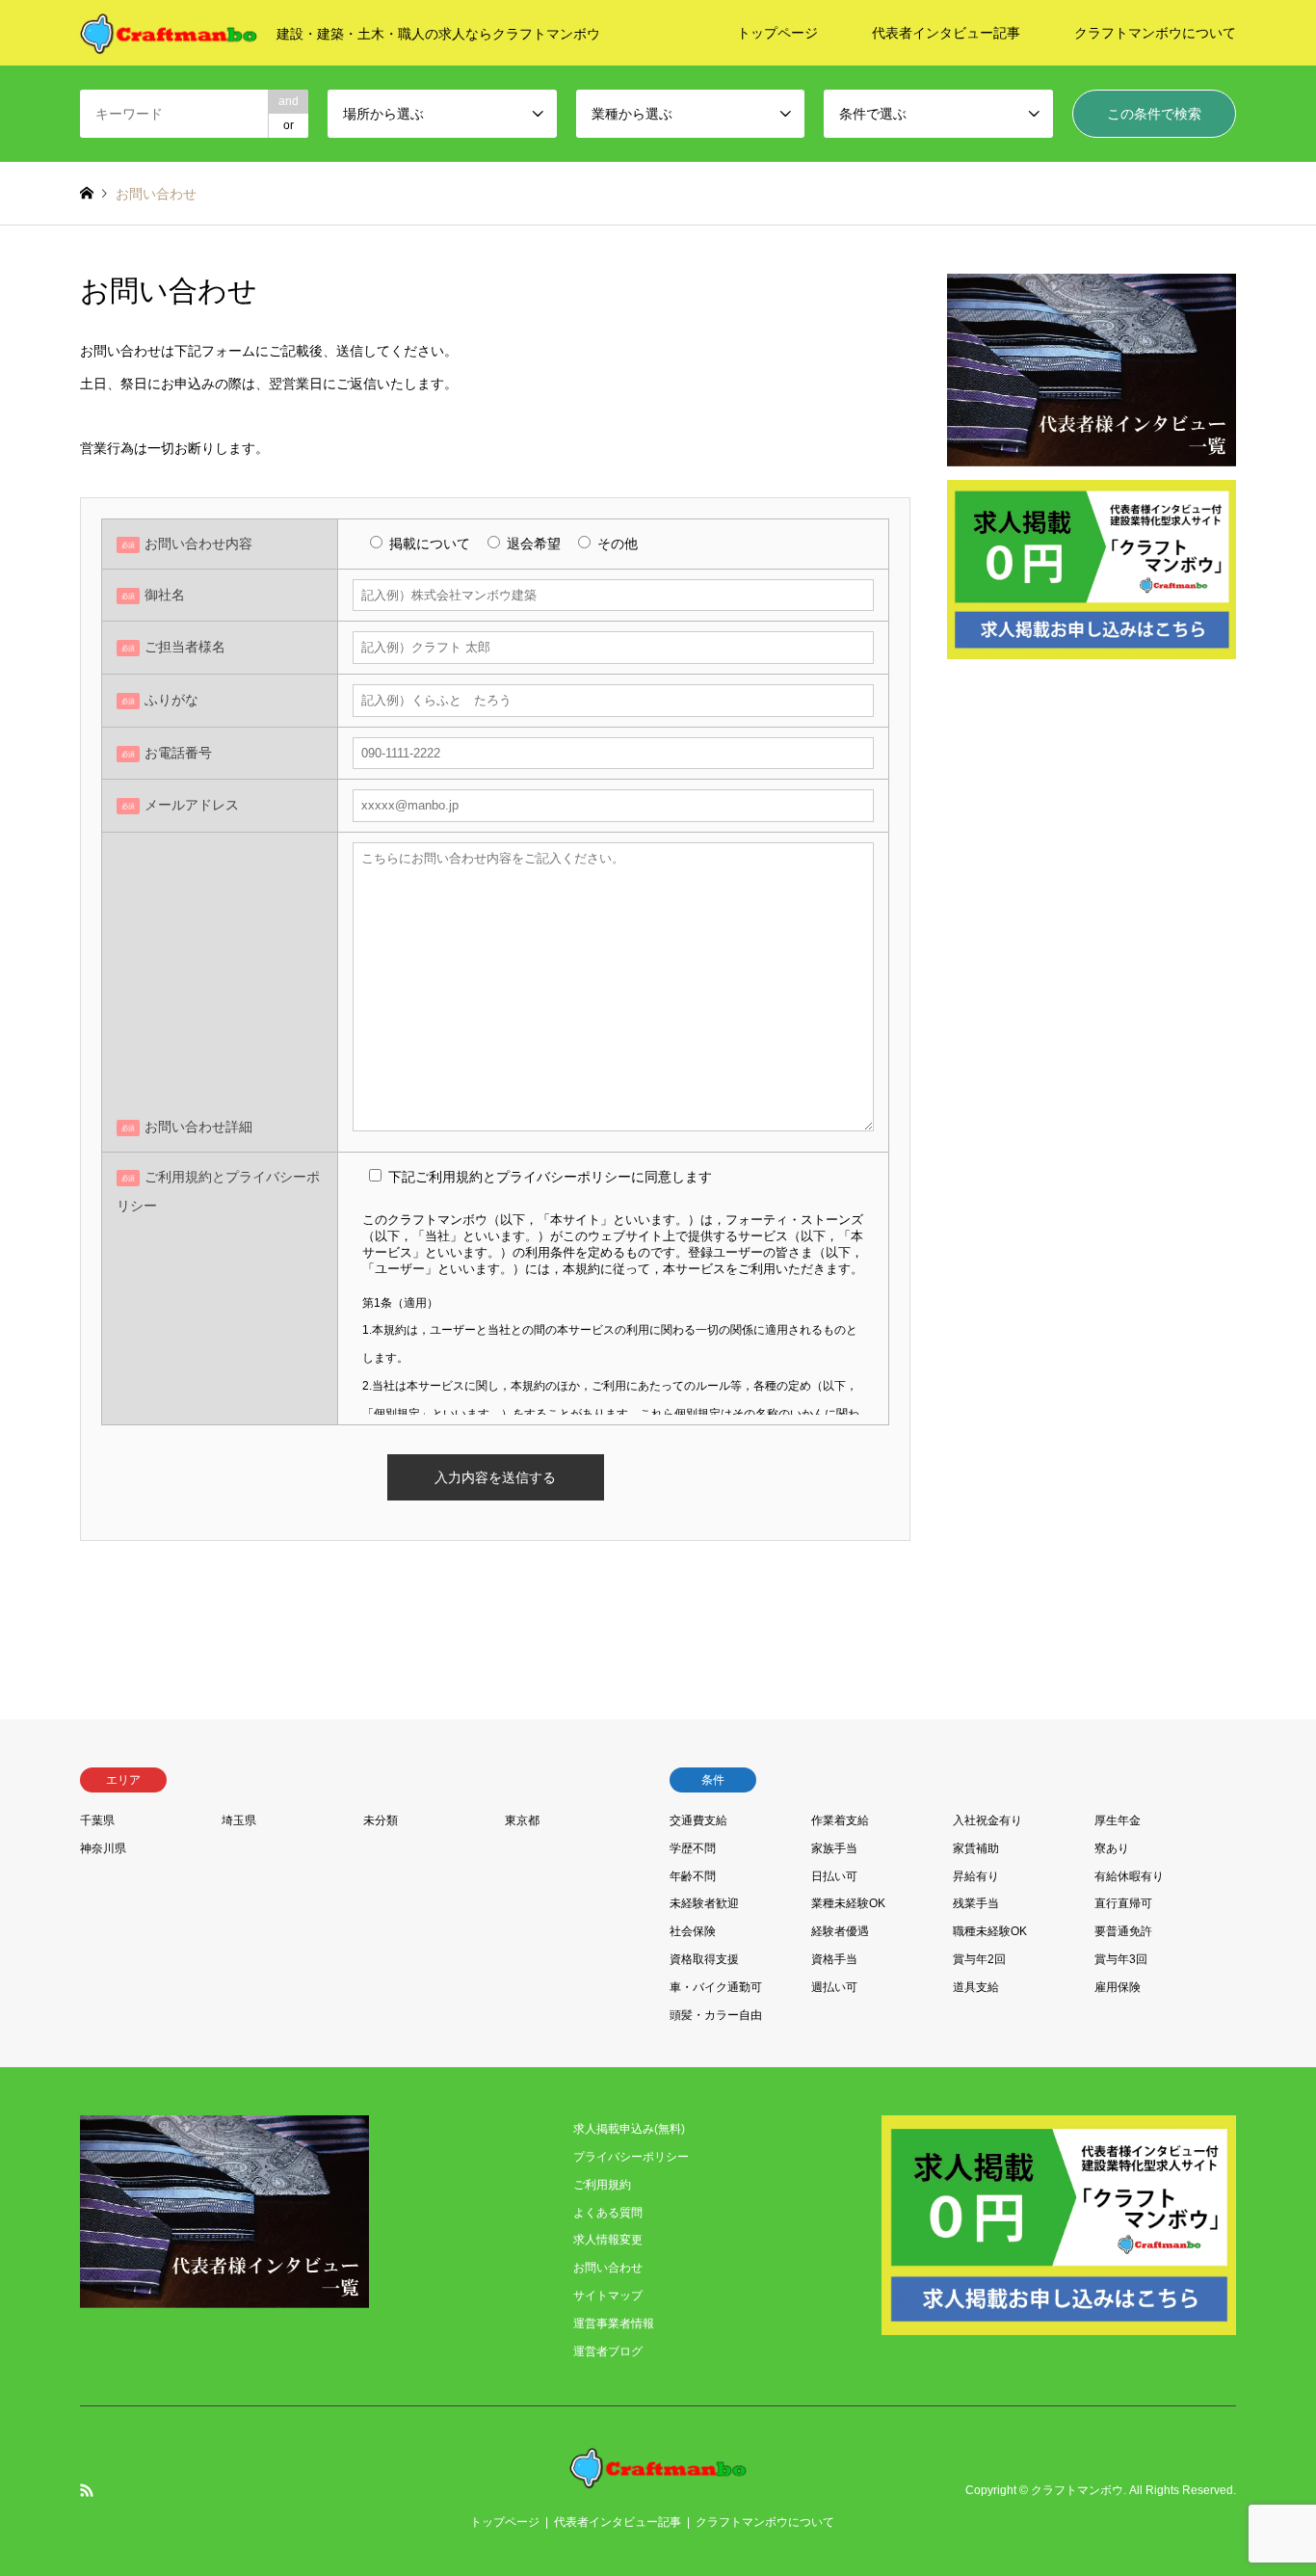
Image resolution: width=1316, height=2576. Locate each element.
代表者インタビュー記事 (946, 33)
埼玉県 (239, 1820)
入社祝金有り (987, 1820)
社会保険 (693, 1931)
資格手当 (834, 1959)
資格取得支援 (704, 1959)
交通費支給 (698, 1820)
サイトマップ (608, 2296)
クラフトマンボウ (1077, 2490)
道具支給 (976, 1987)
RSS (87, 2490)
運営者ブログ (608, 2351)
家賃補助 (976, 1848)
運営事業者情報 (614, 2324)
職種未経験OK (990, 1931)
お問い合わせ (608, 2268)
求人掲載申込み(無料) (629, 2129)
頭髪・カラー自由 (716, 2015)
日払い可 (834, 1876)
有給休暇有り (1129, 1876)
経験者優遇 (840, 1931)
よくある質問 (608, 2213)
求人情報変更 (608, 2240)
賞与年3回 (1121, 1959)
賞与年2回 (979, 1959)
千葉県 (97, 1820)
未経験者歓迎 (704, 1903)
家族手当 (834, 1848)
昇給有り (976, 1876)
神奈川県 (103, 1848)
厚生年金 (1118, 1820)
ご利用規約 (602, 2185)
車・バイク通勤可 (716, 1987)
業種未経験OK (848, 1903)
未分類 (381, 1820)
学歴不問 (693, 1848)
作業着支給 (840, 1820)
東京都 (522, 1820)
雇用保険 (1118, 1987)
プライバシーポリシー (631, 2157)
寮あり (1112, 1848)
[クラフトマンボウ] (658, 2477)
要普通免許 (1123, 1931)
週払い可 (834, 1987)
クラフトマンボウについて (1155, 33)
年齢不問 (693, 1876)
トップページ (777, 33)
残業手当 (976, 1903)
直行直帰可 (1123, 1903)
